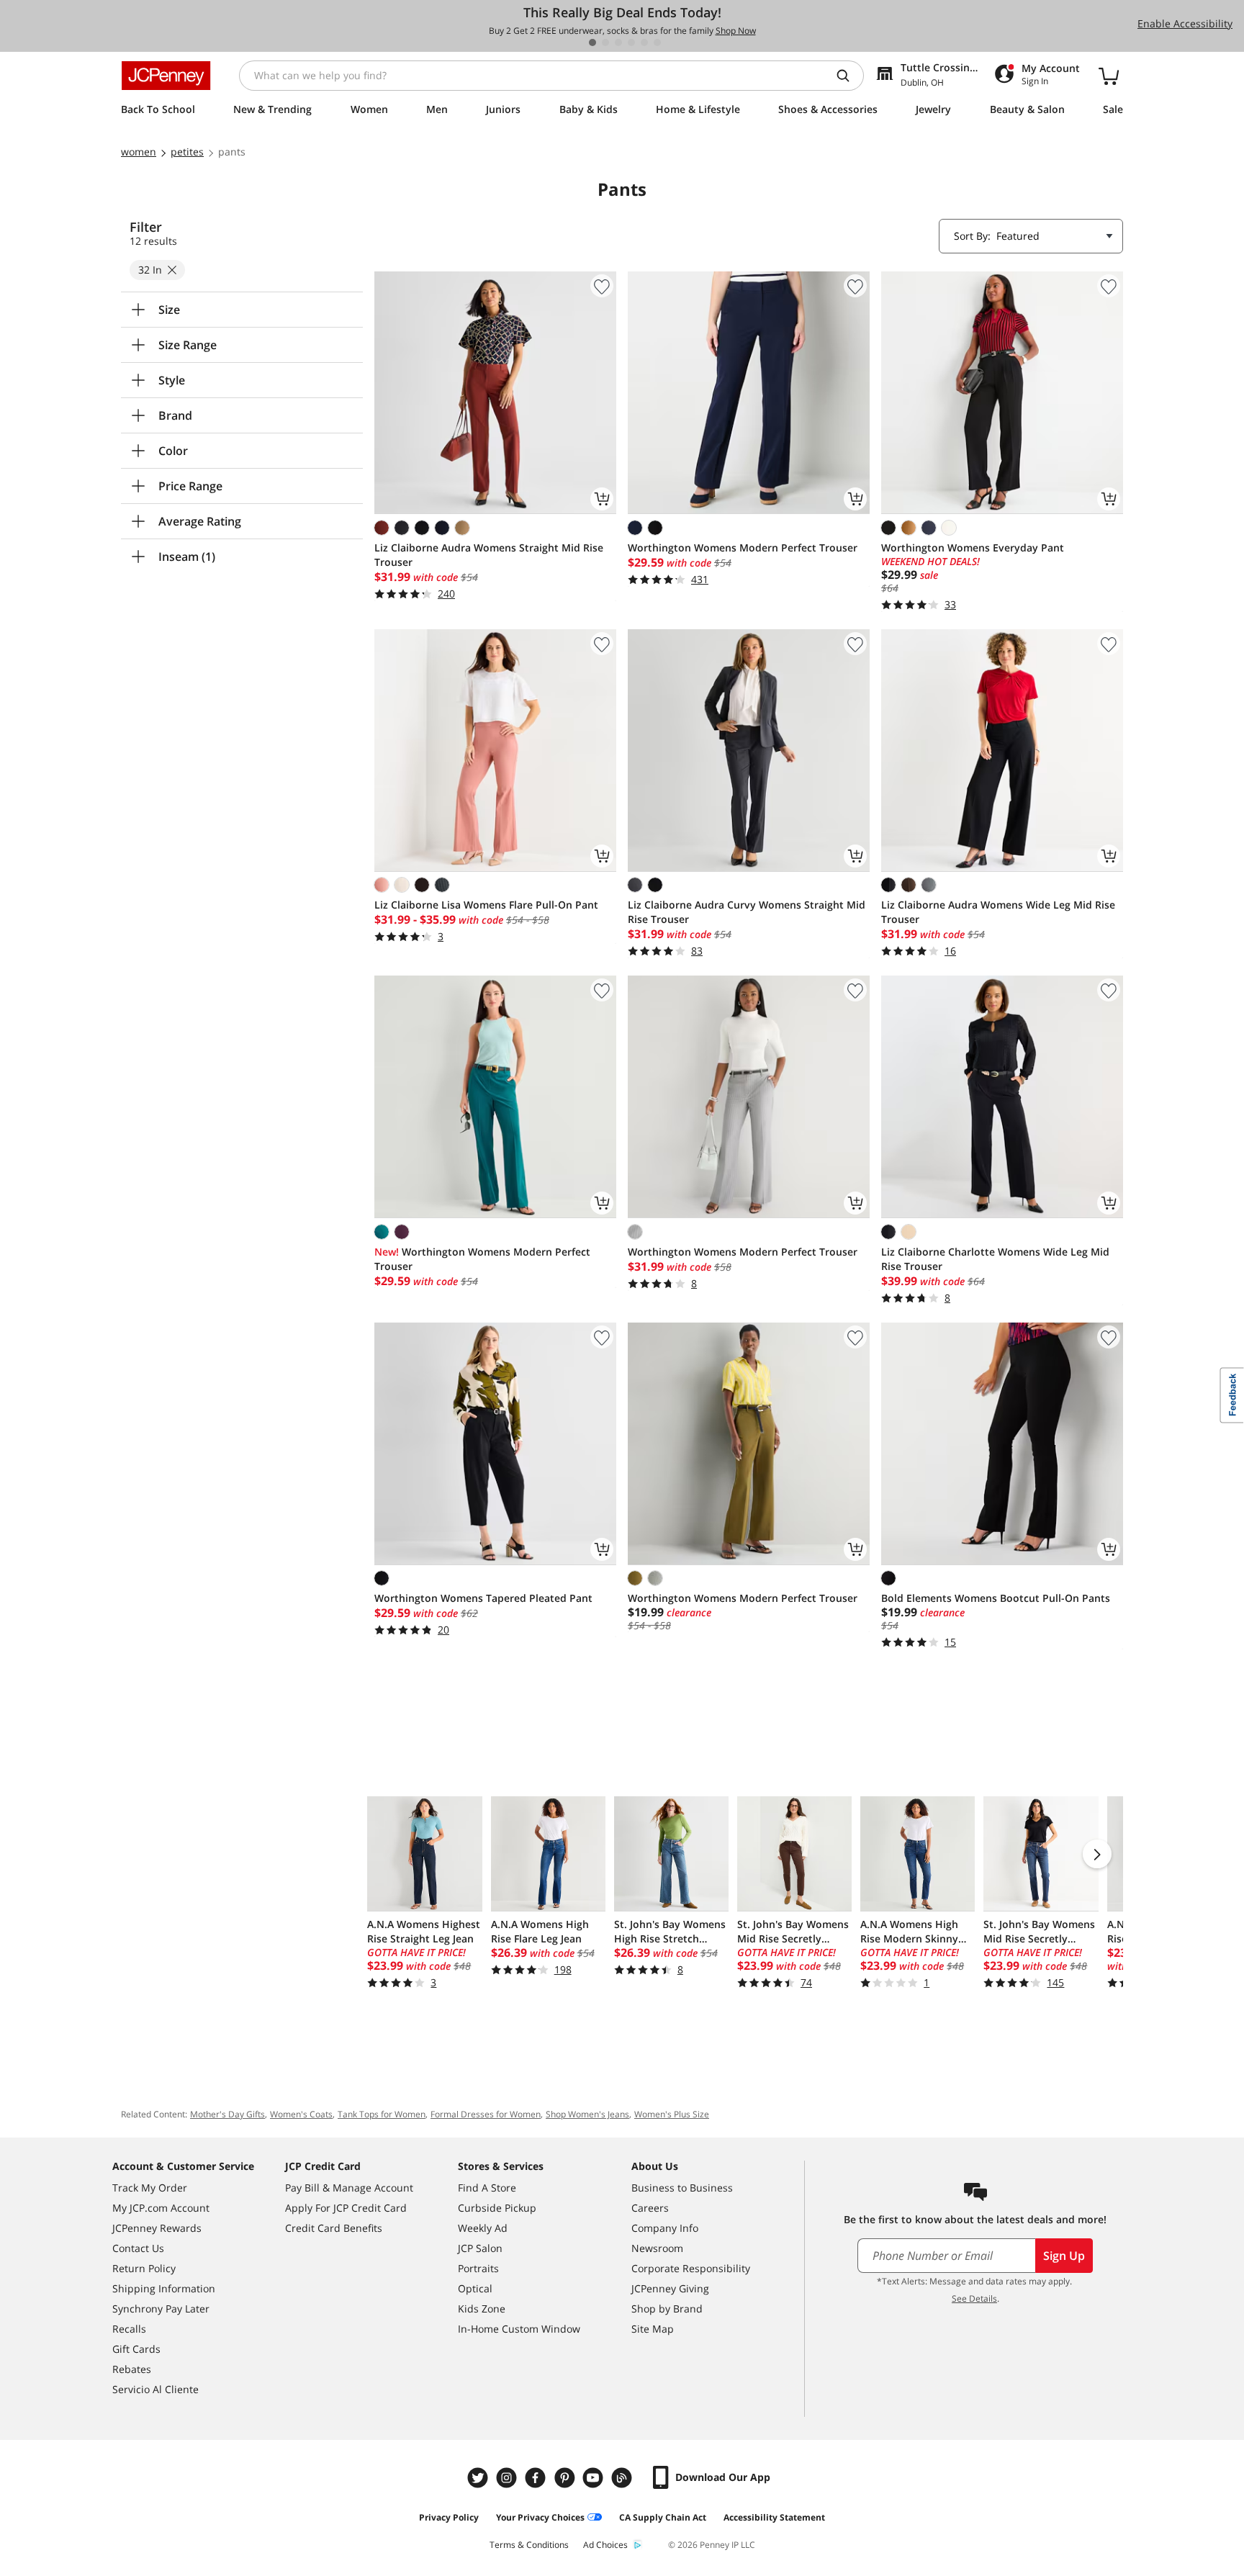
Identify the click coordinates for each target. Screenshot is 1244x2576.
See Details (974, 2298)
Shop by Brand (667, 2309)
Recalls (129, 2329)
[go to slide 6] (657, 42)
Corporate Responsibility (691, 2268)
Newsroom (657, 2248)
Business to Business (682, 2188)
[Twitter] (479, 2478)
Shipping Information (164, 2288)
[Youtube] (595, 2478)
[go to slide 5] (644, 42)
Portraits (478, 2268)
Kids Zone (482, 2309)
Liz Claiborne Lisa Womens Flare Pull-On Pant (486, 905)
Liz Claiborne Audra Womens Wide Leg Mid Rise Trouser (998, 912)
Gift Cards (136, 2349)
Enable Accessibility (1185, 23)
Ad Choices (605, 2545)
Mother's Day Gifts (227, 2114)
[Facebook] (537, 2478)
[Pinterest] (566, 2478)
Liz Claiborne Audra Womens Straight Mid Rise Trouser (489, 555)
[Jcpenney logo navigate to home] (166, 76)
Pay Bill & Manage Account (349, 2188)
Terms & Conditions (529, 2545)
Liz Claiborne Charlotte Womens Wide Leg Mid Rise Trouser (995, 1259)
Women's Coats (301, 2114)
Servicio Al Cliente (155, 2389)
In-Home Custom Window (519, 2329)
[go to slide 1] (592, 42)
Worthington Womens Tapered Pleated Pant (483, 1598)
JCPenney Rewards (157, 2228)
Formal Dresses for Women (486, 2114)
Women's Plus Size (672, 2114)
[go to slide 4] (631, 42)
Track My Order (150, 2188)
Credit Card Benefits (334, 2228)
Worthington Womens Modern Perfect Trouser (743, 548)
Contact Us (138, 2248)
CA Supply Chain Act (663, 2517)
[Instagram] (508, 2478)
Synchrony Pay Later (161, 2309)
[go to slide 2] (605, 42)
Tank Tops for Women (382, 2114)
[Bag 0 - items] (1109, 76)
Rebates (132, 2369)
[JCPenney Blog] (623, 2478)
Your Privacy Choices (540, 2517)
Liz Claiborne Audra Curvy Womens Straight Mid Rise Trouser (747, 912)
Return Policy (144, 2268)
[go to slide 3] (618, 42)
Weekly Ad (483, 2228)
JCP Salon (480, 2248)
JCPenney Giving (670, 2288)
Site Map (653, 2329)
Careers (650, 2208)
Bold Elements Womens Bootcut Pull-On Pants (996, 1598)
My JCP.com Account (161, 2208)
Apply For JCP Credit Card (346, 2208)
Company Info (665, 2228)
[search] (849, 76)
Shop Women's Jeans (587, 2114)
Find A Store (487, 2188)
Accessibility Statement (774, 2517)
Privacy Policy (449, 2517)
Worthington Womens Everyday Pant (973, 548)
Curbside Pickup (497, 2208)
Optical (475, 2288)
